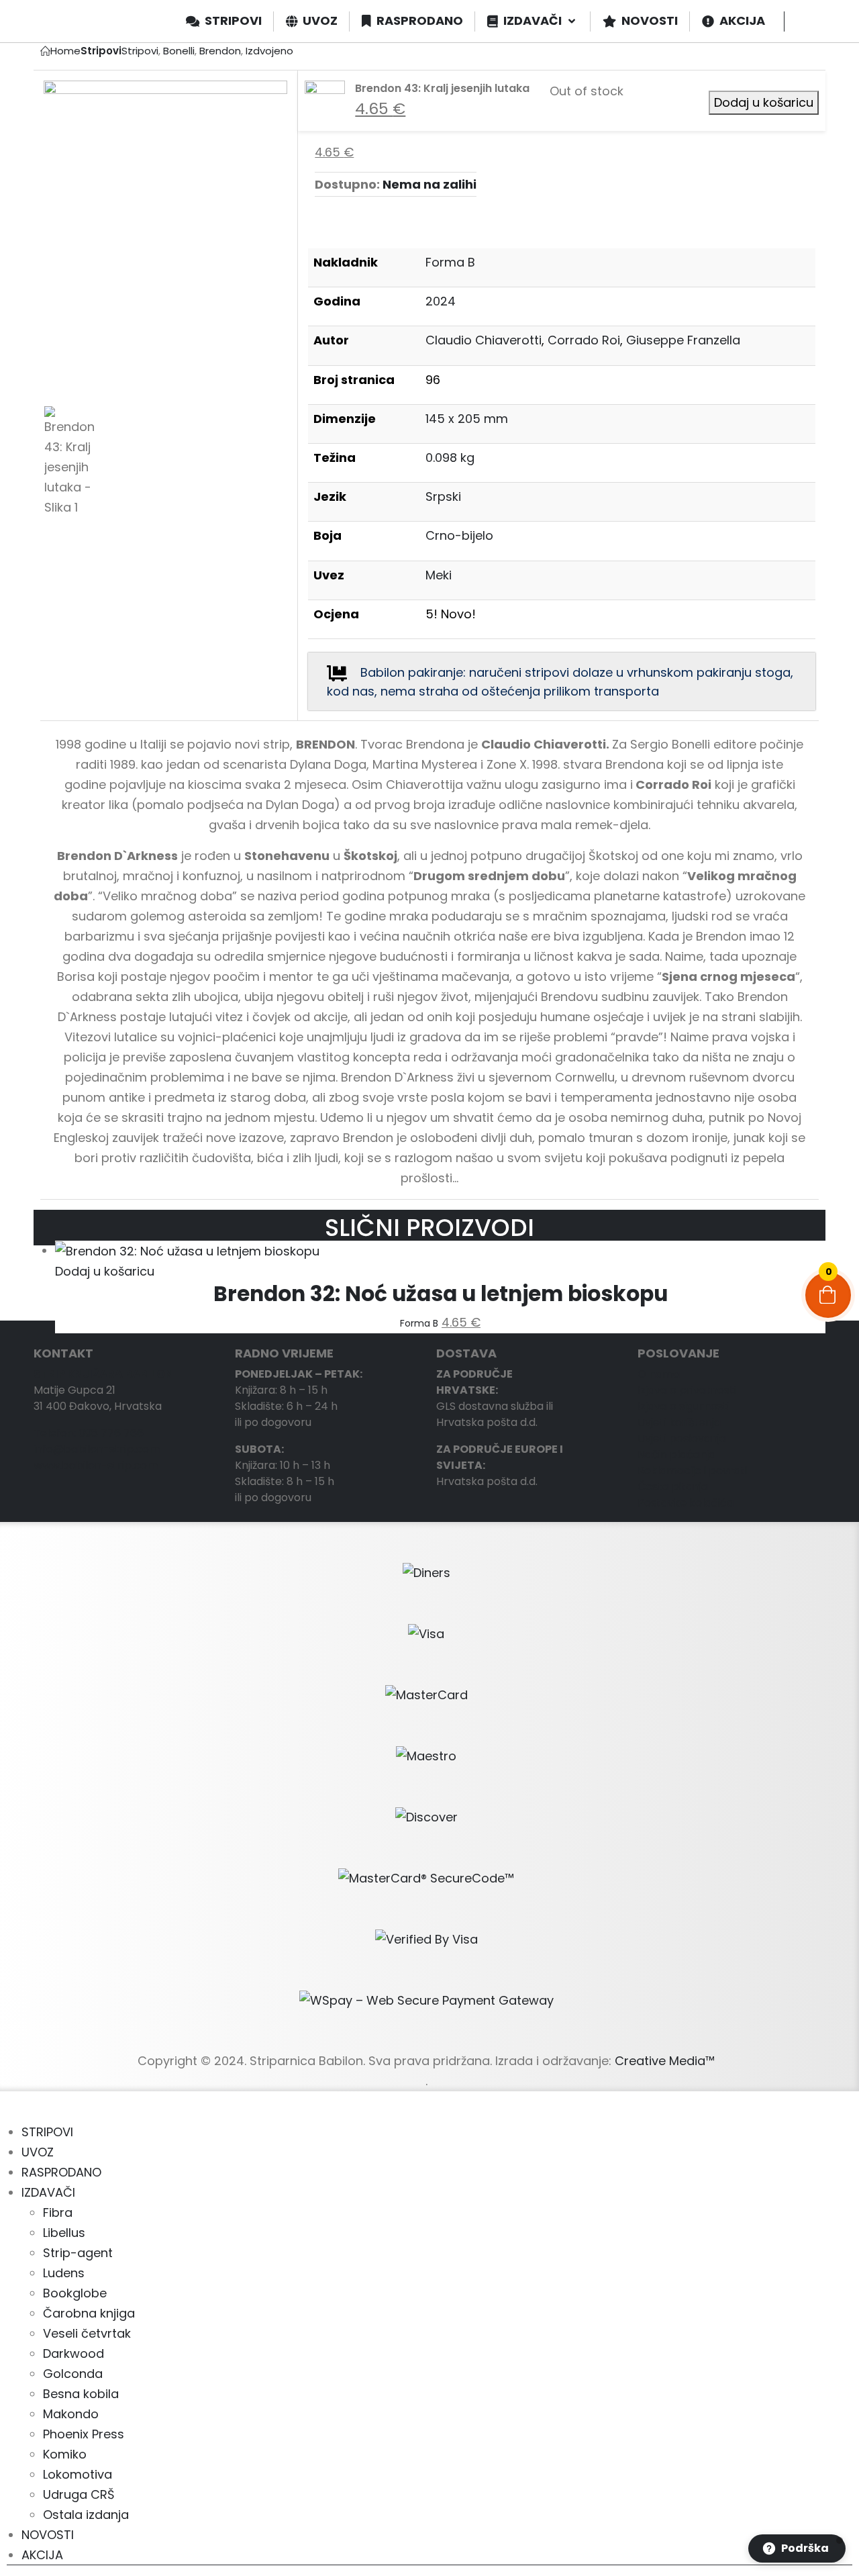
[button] (8, 2112)
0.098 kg (450, 458)
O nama (659, 1374)
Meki (439, 575)
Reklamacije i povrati (692, 1471)
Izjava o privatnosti (687, 1390)
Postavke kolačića (686, 1503)
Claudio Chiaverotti (484, 340)
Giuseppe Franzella (683, 340)
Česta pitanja (673, 1487)
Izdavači (48, 2192)
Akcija (42, 2555)
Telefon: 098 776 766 (89, 1433)
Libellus (64, 2233)
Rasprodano (61, 2172)
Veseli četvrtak (87, 2333)
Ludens (64, 2273)
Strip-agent (78, 2253)
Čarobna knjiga (89, 2313)
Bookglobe (75, 2293)
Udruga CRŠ (79, 2494)
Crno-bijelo (459, 535)
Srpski (443, 496)
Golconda (73, 2374)
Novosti (48, 2535)
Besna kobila (81, 2394)
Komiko (65, 2454)
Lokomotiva (78, 2474)
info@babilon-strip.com (97, 1449)
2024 (441, 301)
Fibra (58, 2212)
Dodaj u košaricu (764, 102)
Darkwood (73, 2353)
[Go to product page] (440, 1251)
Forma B (450, 262)
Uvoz (38, 2152)
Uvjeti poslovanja (682, 1438)
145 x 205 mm (467, 419)
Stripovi (47, 2132)
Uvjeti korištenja (679, 1422)
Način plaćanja (676, 1454)
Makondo (71, 2414)
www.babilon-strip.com (96, 1465)
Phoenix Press (84, 2434)
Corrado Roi (584, 340)
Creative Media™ (665, 2061)
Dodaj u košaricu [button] (105, 1271)
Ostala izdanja (86, 2515)
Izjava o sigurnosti (684, 1406)
